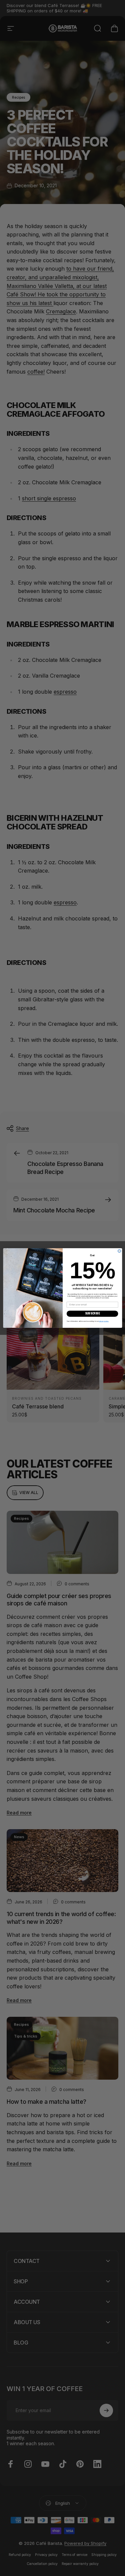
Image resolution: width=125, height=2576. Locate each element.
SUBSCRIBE (92, 1313)
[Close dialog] (119, 1251)
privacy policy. (104, 1321)
